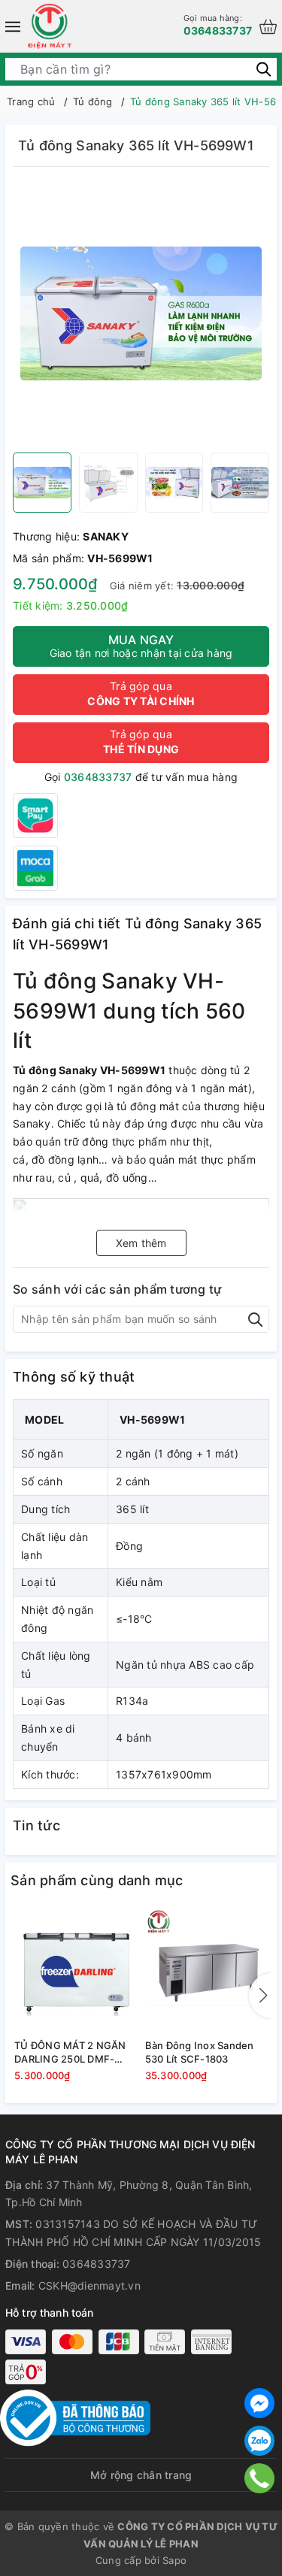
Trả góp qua (141, 693)
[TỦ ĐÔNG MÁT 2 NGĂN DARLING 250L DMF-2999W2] (76, 1971)
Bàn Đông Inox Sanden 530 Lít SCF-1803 (200, 2052)
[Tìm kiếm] (264, 69)
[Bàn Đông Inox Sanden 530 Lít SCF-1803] (207, 1971)
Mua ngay (141, 646)
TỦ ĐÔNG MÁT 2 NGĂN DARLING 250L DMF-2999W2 (70, 2052)
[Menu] (13, 26)
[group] (141, 313)
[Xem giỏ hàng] (268, 27)
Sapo (174, 2560)
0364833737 (218, 24)
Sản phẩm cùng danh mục (97, 1880)
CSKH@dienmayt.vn (89, 2285)
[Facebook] (259, 2403)
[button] (260, 1996)
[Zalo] (259, 2441)
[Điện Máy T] (50, 26)
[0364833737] (259, 2479)
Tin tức (36, 1825)
